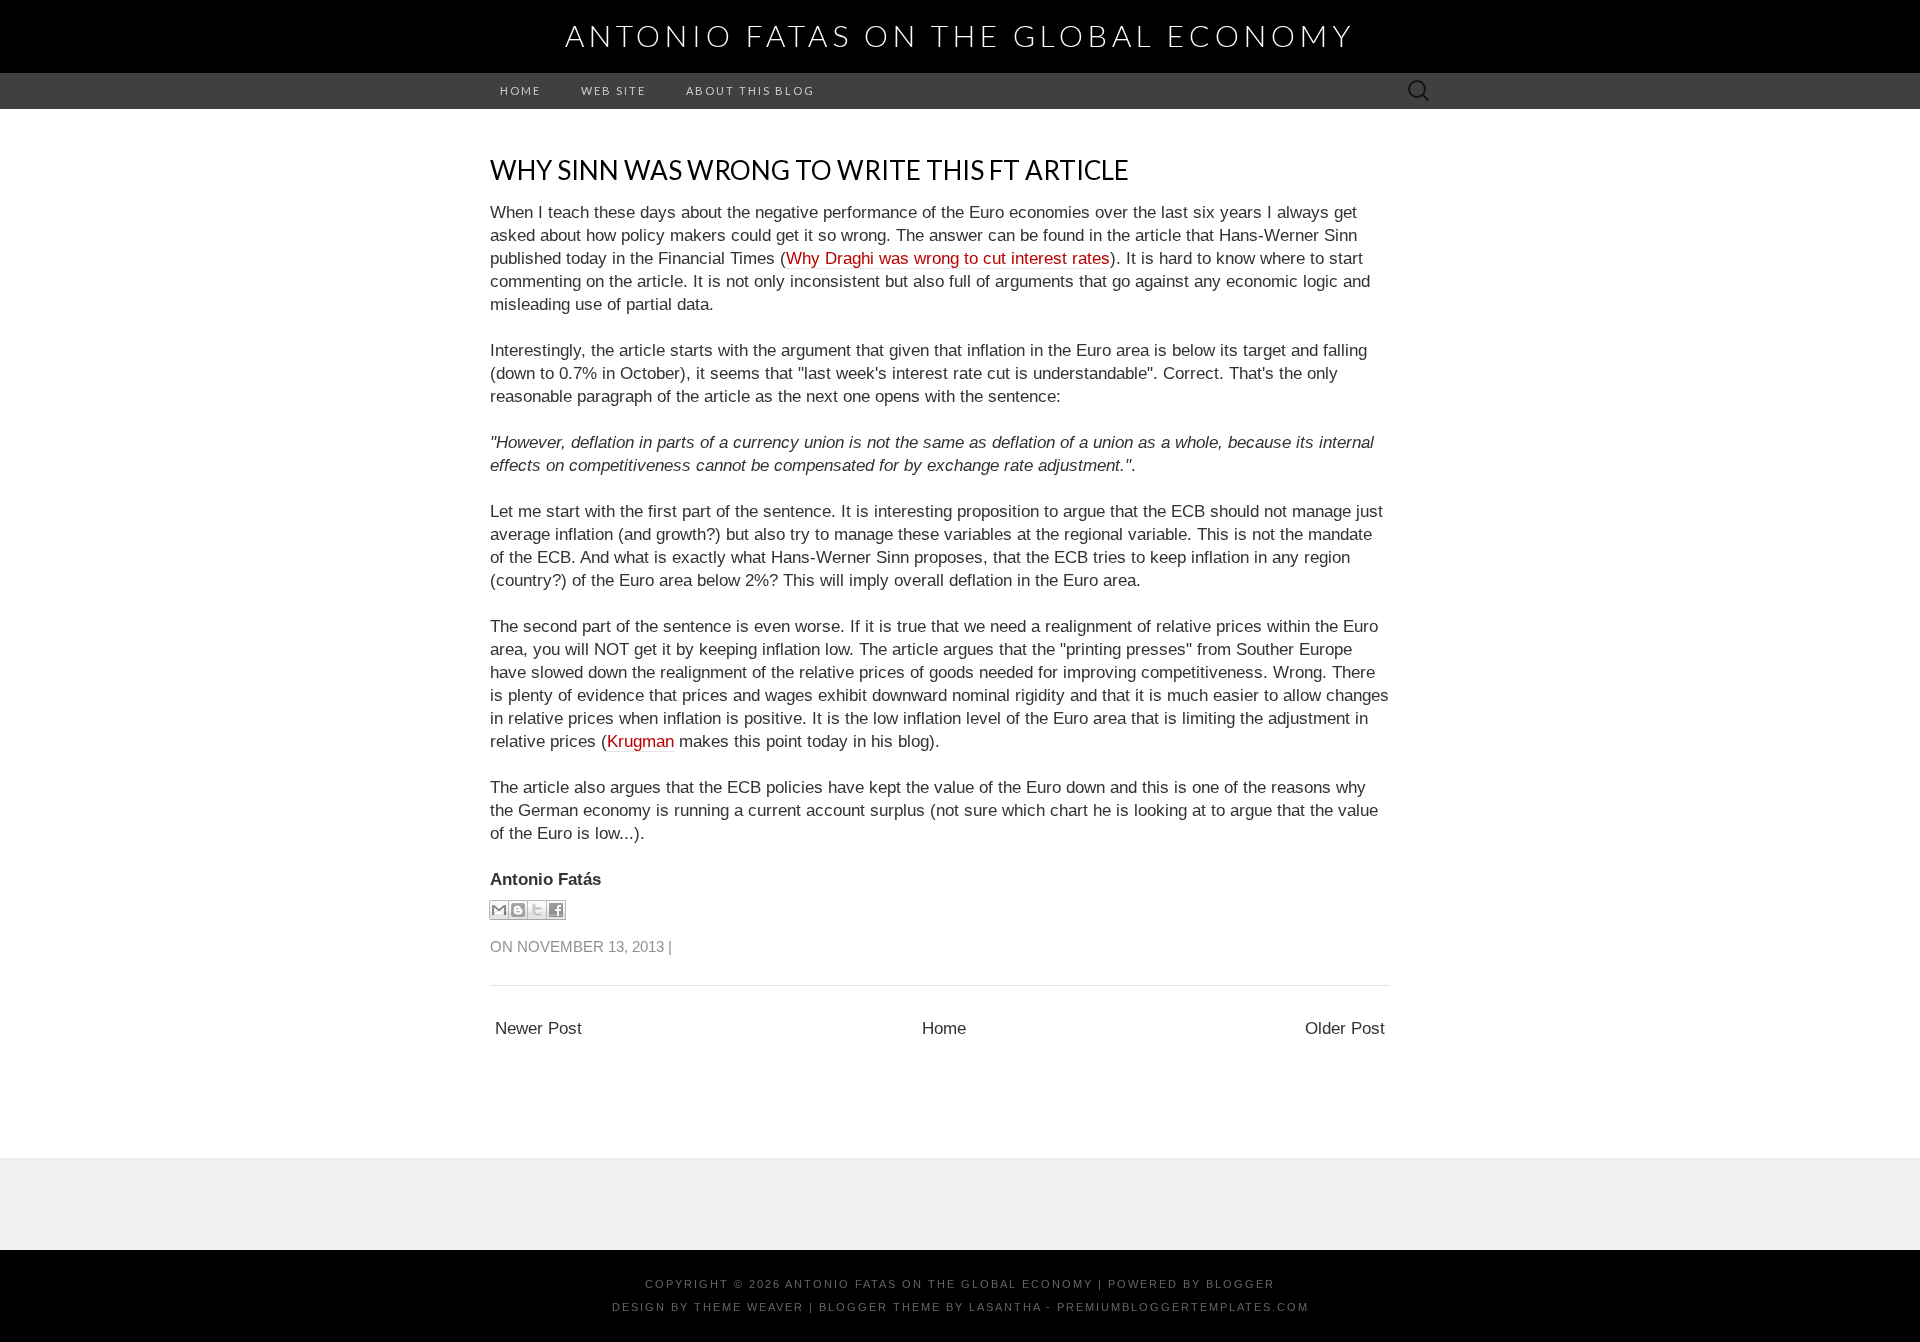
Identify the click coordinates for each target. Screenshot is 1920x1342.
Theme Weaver (749, 1307)
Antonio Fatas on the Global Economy (960, 35)
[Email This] (499, 910)
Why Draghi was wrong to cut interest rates (948, 258)
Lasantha (1005, 1307)
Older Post (1345, 1028)
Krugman (640, 741)
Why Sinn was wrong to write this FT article (809, 170)
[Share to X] (537, 910)
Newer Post (538, 1028)
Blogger (1240, 1284)
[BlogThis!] (518, 910)
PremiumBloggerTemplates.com (1183, 1307)
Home (520, 90)
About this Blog (750, 90)
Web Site (613, 90)
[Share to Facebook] (556, 910)
